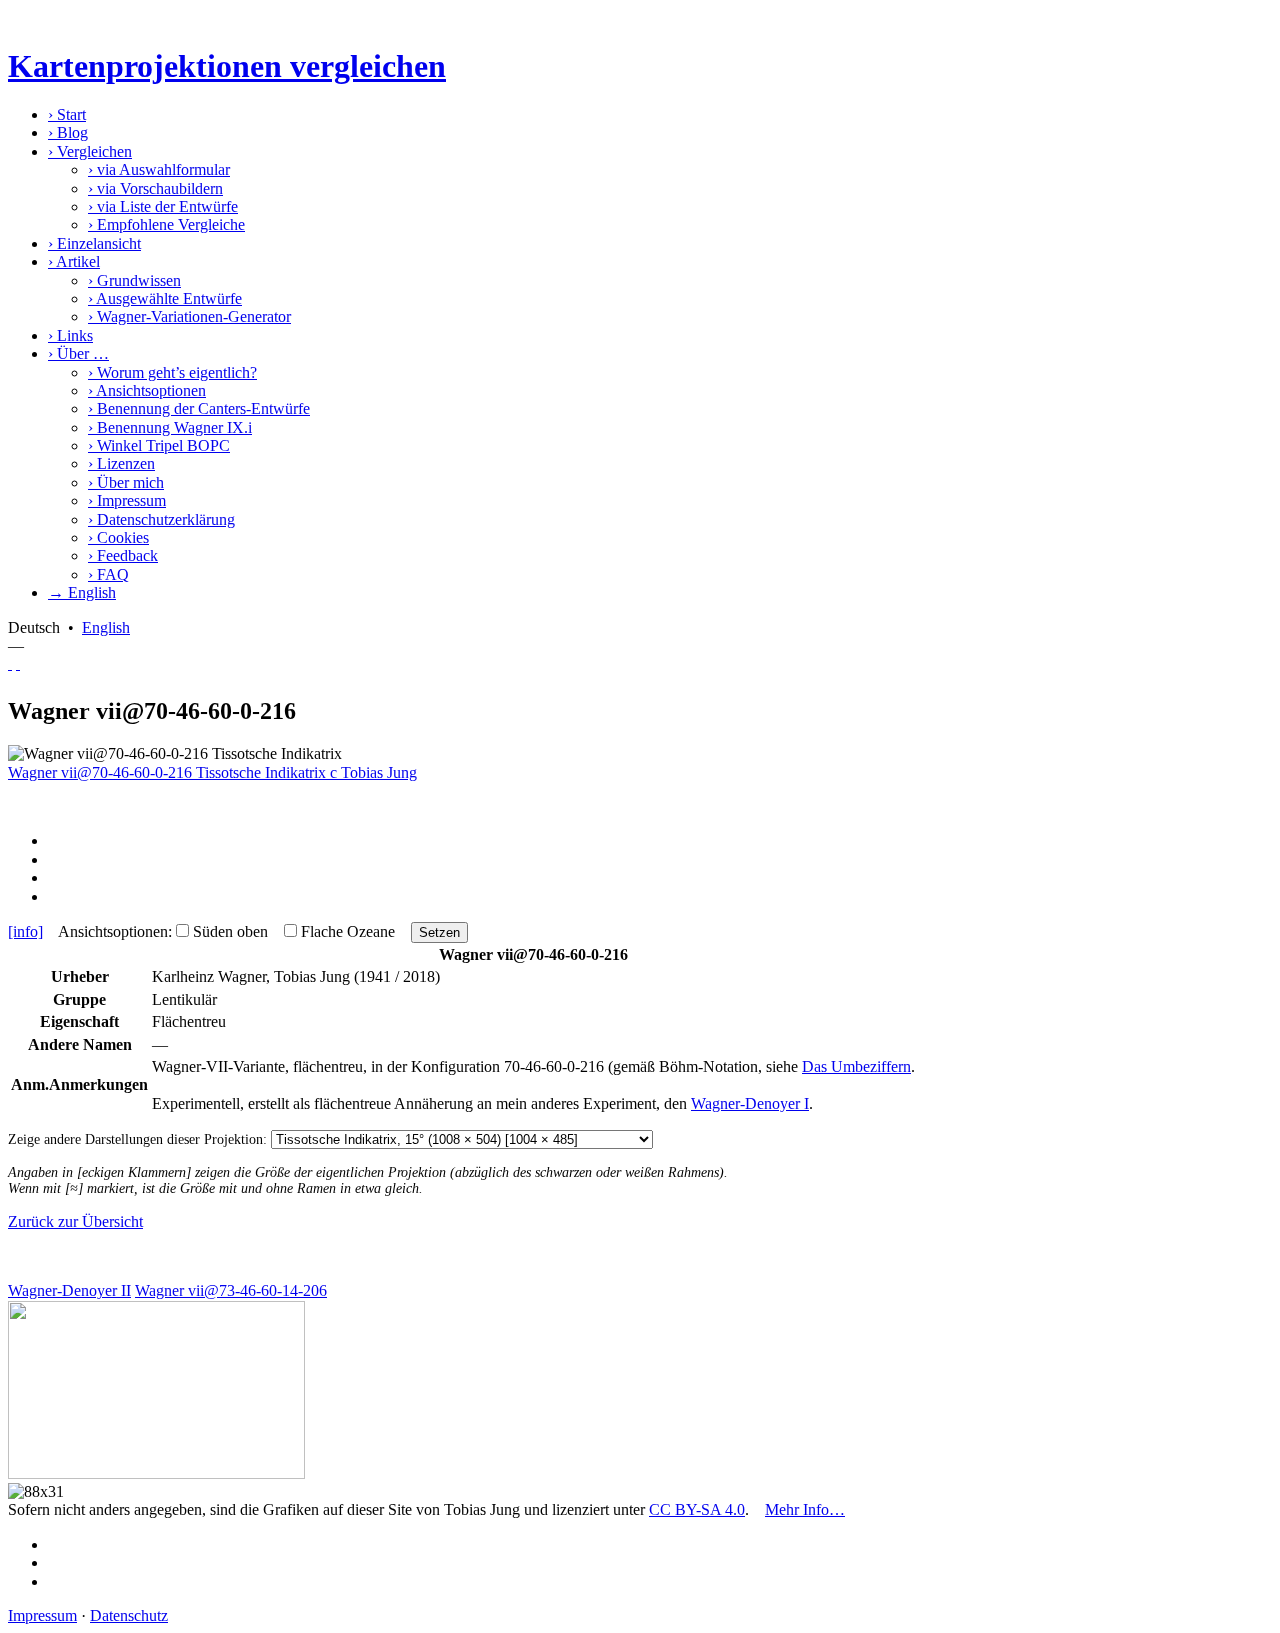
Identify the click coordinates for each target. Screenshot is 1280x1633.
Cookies (118, 537)
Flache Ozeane (348, 931)
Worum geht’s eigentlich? (172, 372)
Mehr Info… (805, 1509)
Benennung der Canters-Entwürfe (199, 408)
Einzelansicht (94, 243)
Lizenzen (121, 463)
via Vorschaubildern (155, 188)
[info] (25, 931)
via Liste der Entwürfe (163, 206)
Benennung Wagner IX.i (170, 427)
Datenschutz (129, 1615)
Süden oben (230, 931)
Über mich (126, 482)
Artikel (74, 261)
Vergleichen (90, 151)
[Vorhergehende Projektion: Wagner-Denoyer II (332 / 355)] (10, 663)
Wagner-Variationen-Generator (189, 316)
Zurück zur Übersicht (75, 1221)
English (106, 627)
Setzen (439, 932)
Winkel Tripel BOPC (159, 445)
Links (70, 335)
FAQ (108, 574)
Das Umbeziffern (856, 1066)
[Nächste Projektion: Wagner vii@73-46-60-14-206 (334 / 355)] (18, 663)
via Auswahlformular (159, 169)
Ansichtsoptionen (147, 390)
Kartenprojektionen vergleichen (227, 66)
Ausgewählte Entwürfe (165, 298)
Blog (68, 132)
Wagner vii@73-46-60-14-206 (231, 1290)
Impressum (127, 500)
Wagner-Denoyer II (69, 1290)
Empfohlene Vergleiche (166, 224)
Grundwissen (134, 280)
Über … (78, 353)
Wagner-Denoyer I (750, 1103)
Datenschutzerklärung (161, 519)
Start (67, 114)
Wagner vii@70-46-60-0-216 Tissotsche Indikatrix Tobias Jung (212, 772)
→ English (82, 592)
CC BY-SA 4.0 (697, 1509)
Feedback (123, 555)
